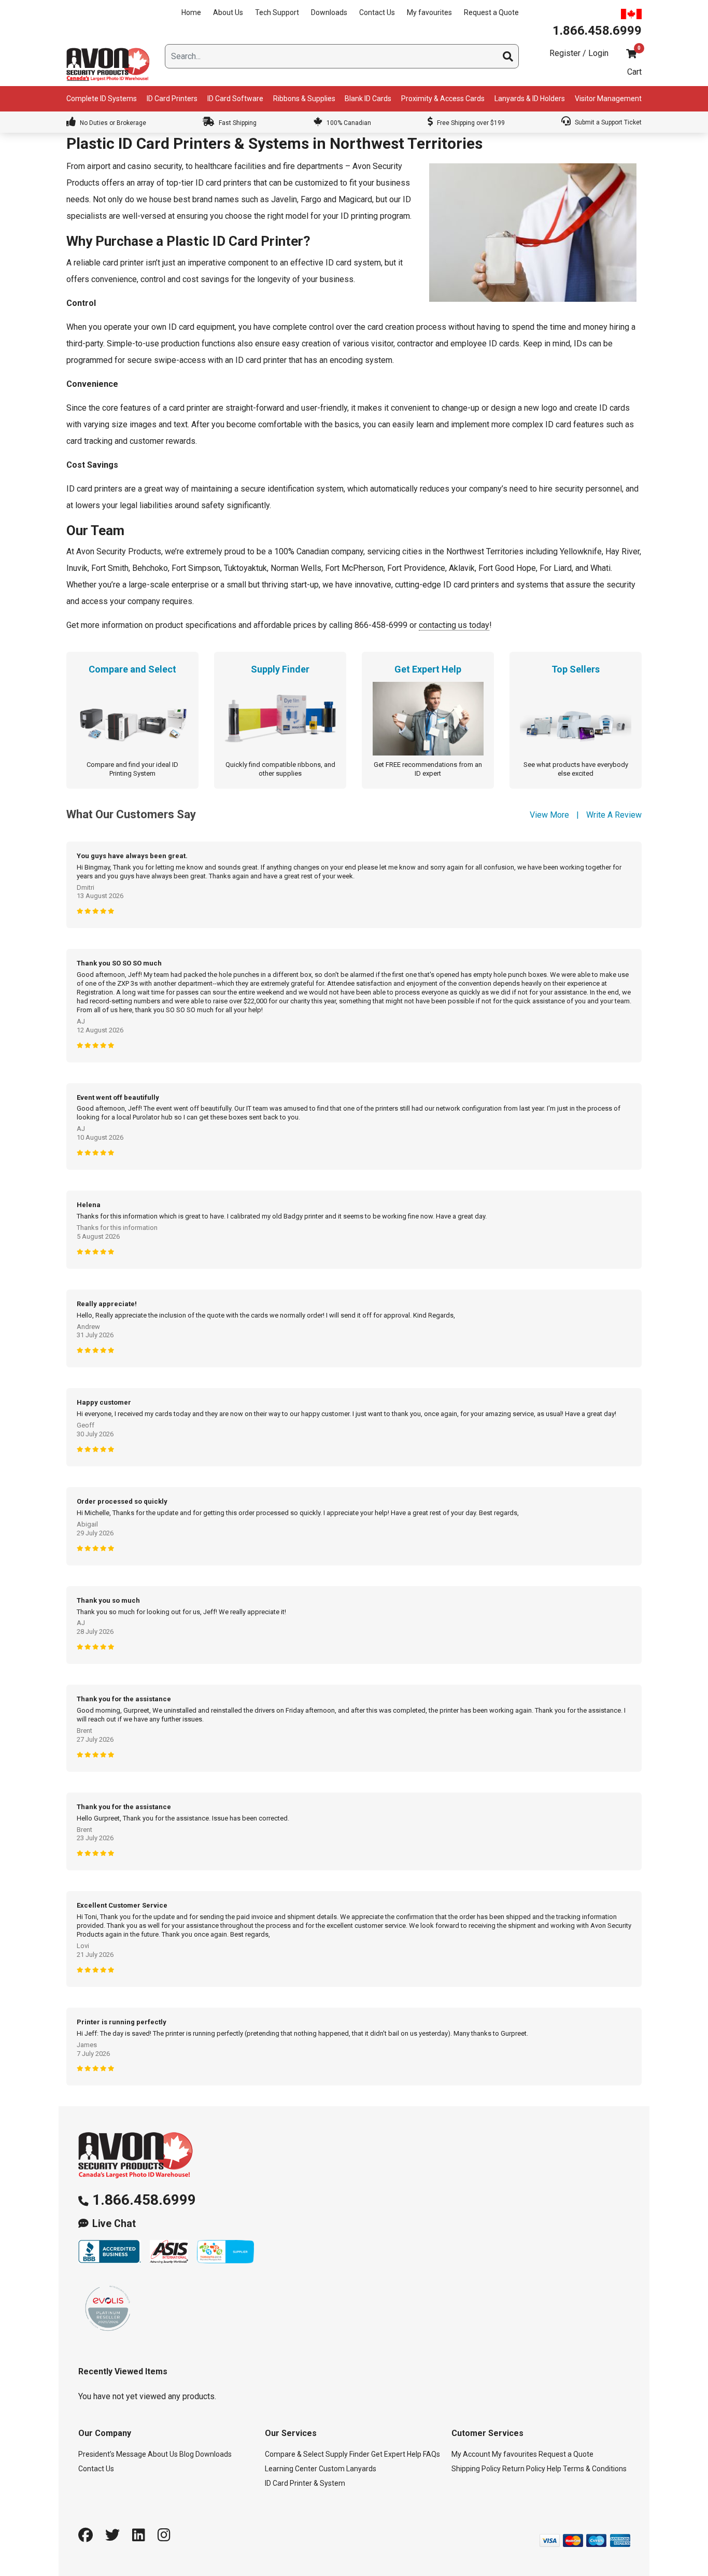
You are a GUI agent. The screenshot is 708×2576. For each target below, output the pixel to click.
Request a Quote (491, 12)
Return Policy (524, 2469)
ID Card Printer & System (305, 2483)
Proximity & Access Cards (443, 99)
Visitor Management (608, 99)
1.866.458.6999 (144, 2200)
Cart (634, 72)
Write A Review (614, 815)
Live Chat (114, 2224)
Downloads (329, 12)
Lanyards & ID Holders (530, 99)
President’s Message (112, 2454)
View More (549, 815)
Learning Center (291, 2469)
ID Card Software (235, 99)
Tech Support (277, 12)
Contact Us (377, 12)
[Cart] (631, 54)
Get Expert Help (396, 2454)
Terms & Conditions (595, 2469)
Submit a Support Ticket (607, 122)
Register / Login (579, 53)
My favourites (429, 12)
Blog (187, 2454)
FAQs (431, 2454)
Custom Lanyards (348, 2469)
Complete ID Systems (102, 99)
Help (554, 2469)
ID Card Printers (172, 99)
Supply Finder (348, 2454)
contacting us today (454, 625)
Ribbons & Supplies (304, 99)
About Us (228, 12)
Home (191, 12)
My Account (471, 2454)
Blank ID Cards (368, 99)
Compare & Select (294, 2454)
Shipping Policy (476, 2469)
